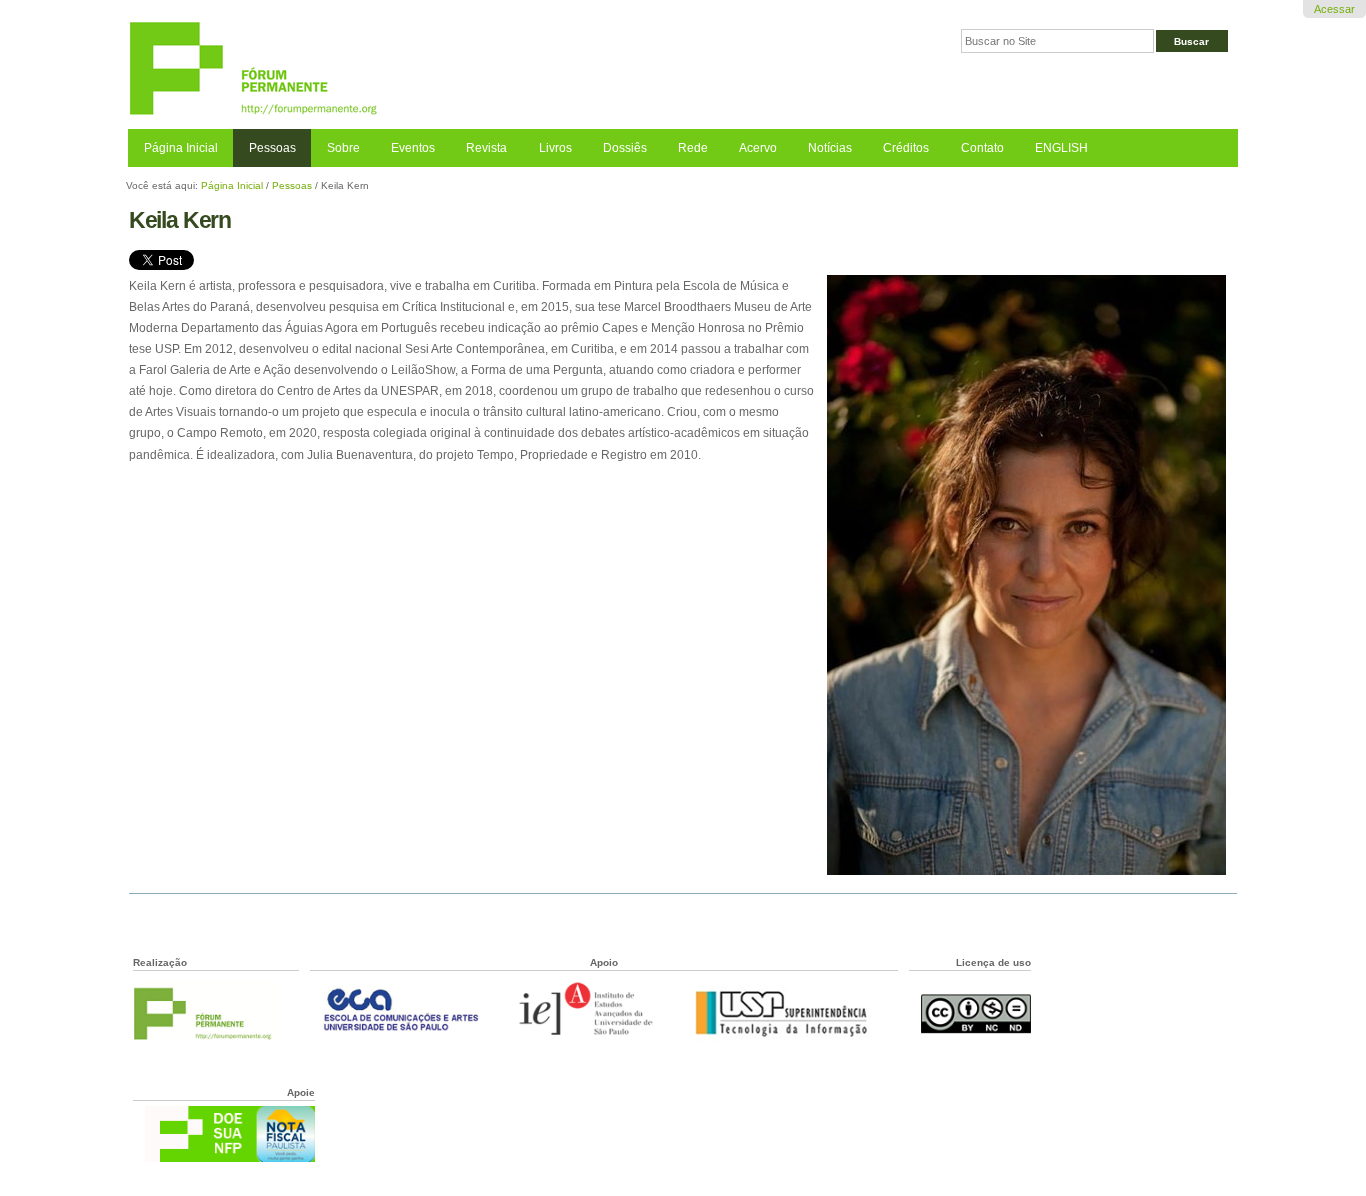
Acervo (758, 148)
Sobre (343, 148)
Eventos (413, 148)
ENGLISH (1061, 148)
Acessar (1334, 9)
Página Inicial (181, 148)
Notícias (830, 148)
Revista (486, 148)
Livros (555, 148)
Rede (693, 148)
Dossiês (625, 148)
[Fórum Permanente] (405, 69)
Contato (982, 148)
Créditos (906, 148)
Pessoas (272, 148)
